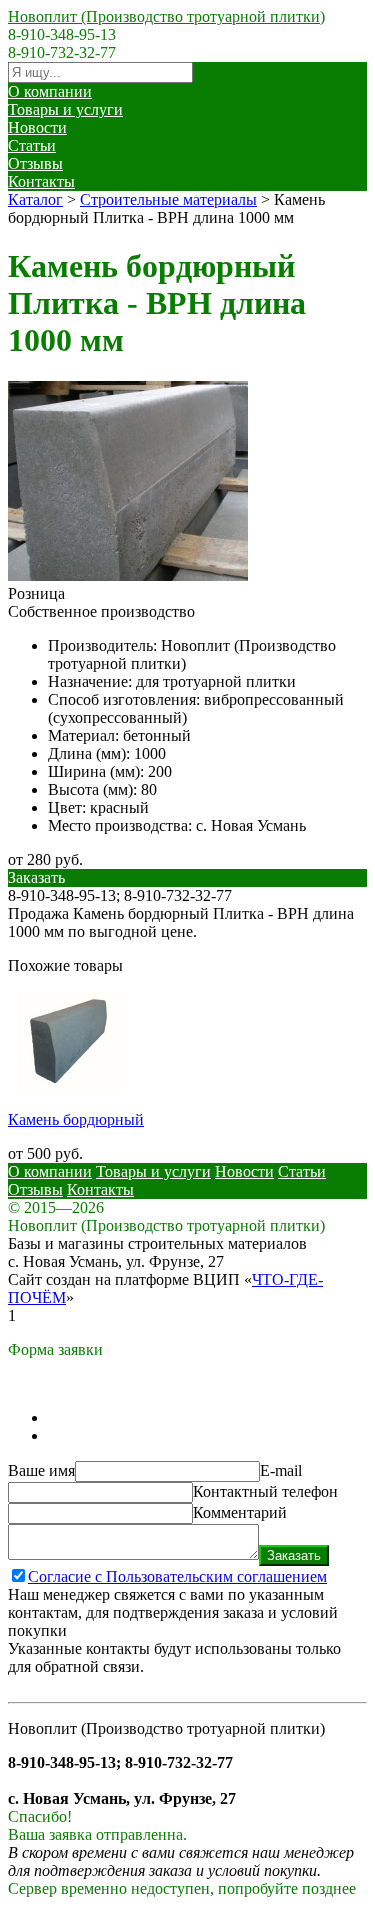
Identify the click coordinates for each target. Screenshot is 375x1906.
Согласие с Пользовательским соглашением (177, 1576)
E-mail (281, 1470)
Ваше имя (41, 1470)
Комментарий (240, 1512)
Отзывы (35, 163)
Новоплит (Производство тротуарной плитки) (166, 16)
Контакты (41, 181)
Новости (37, 127)
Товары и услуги (65, 109)
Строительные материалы (168, 199)
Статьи (32, 145)
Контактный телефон (265, 1491)
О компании (50, 91)
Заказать (294, 1555)
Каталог (35, 199)
